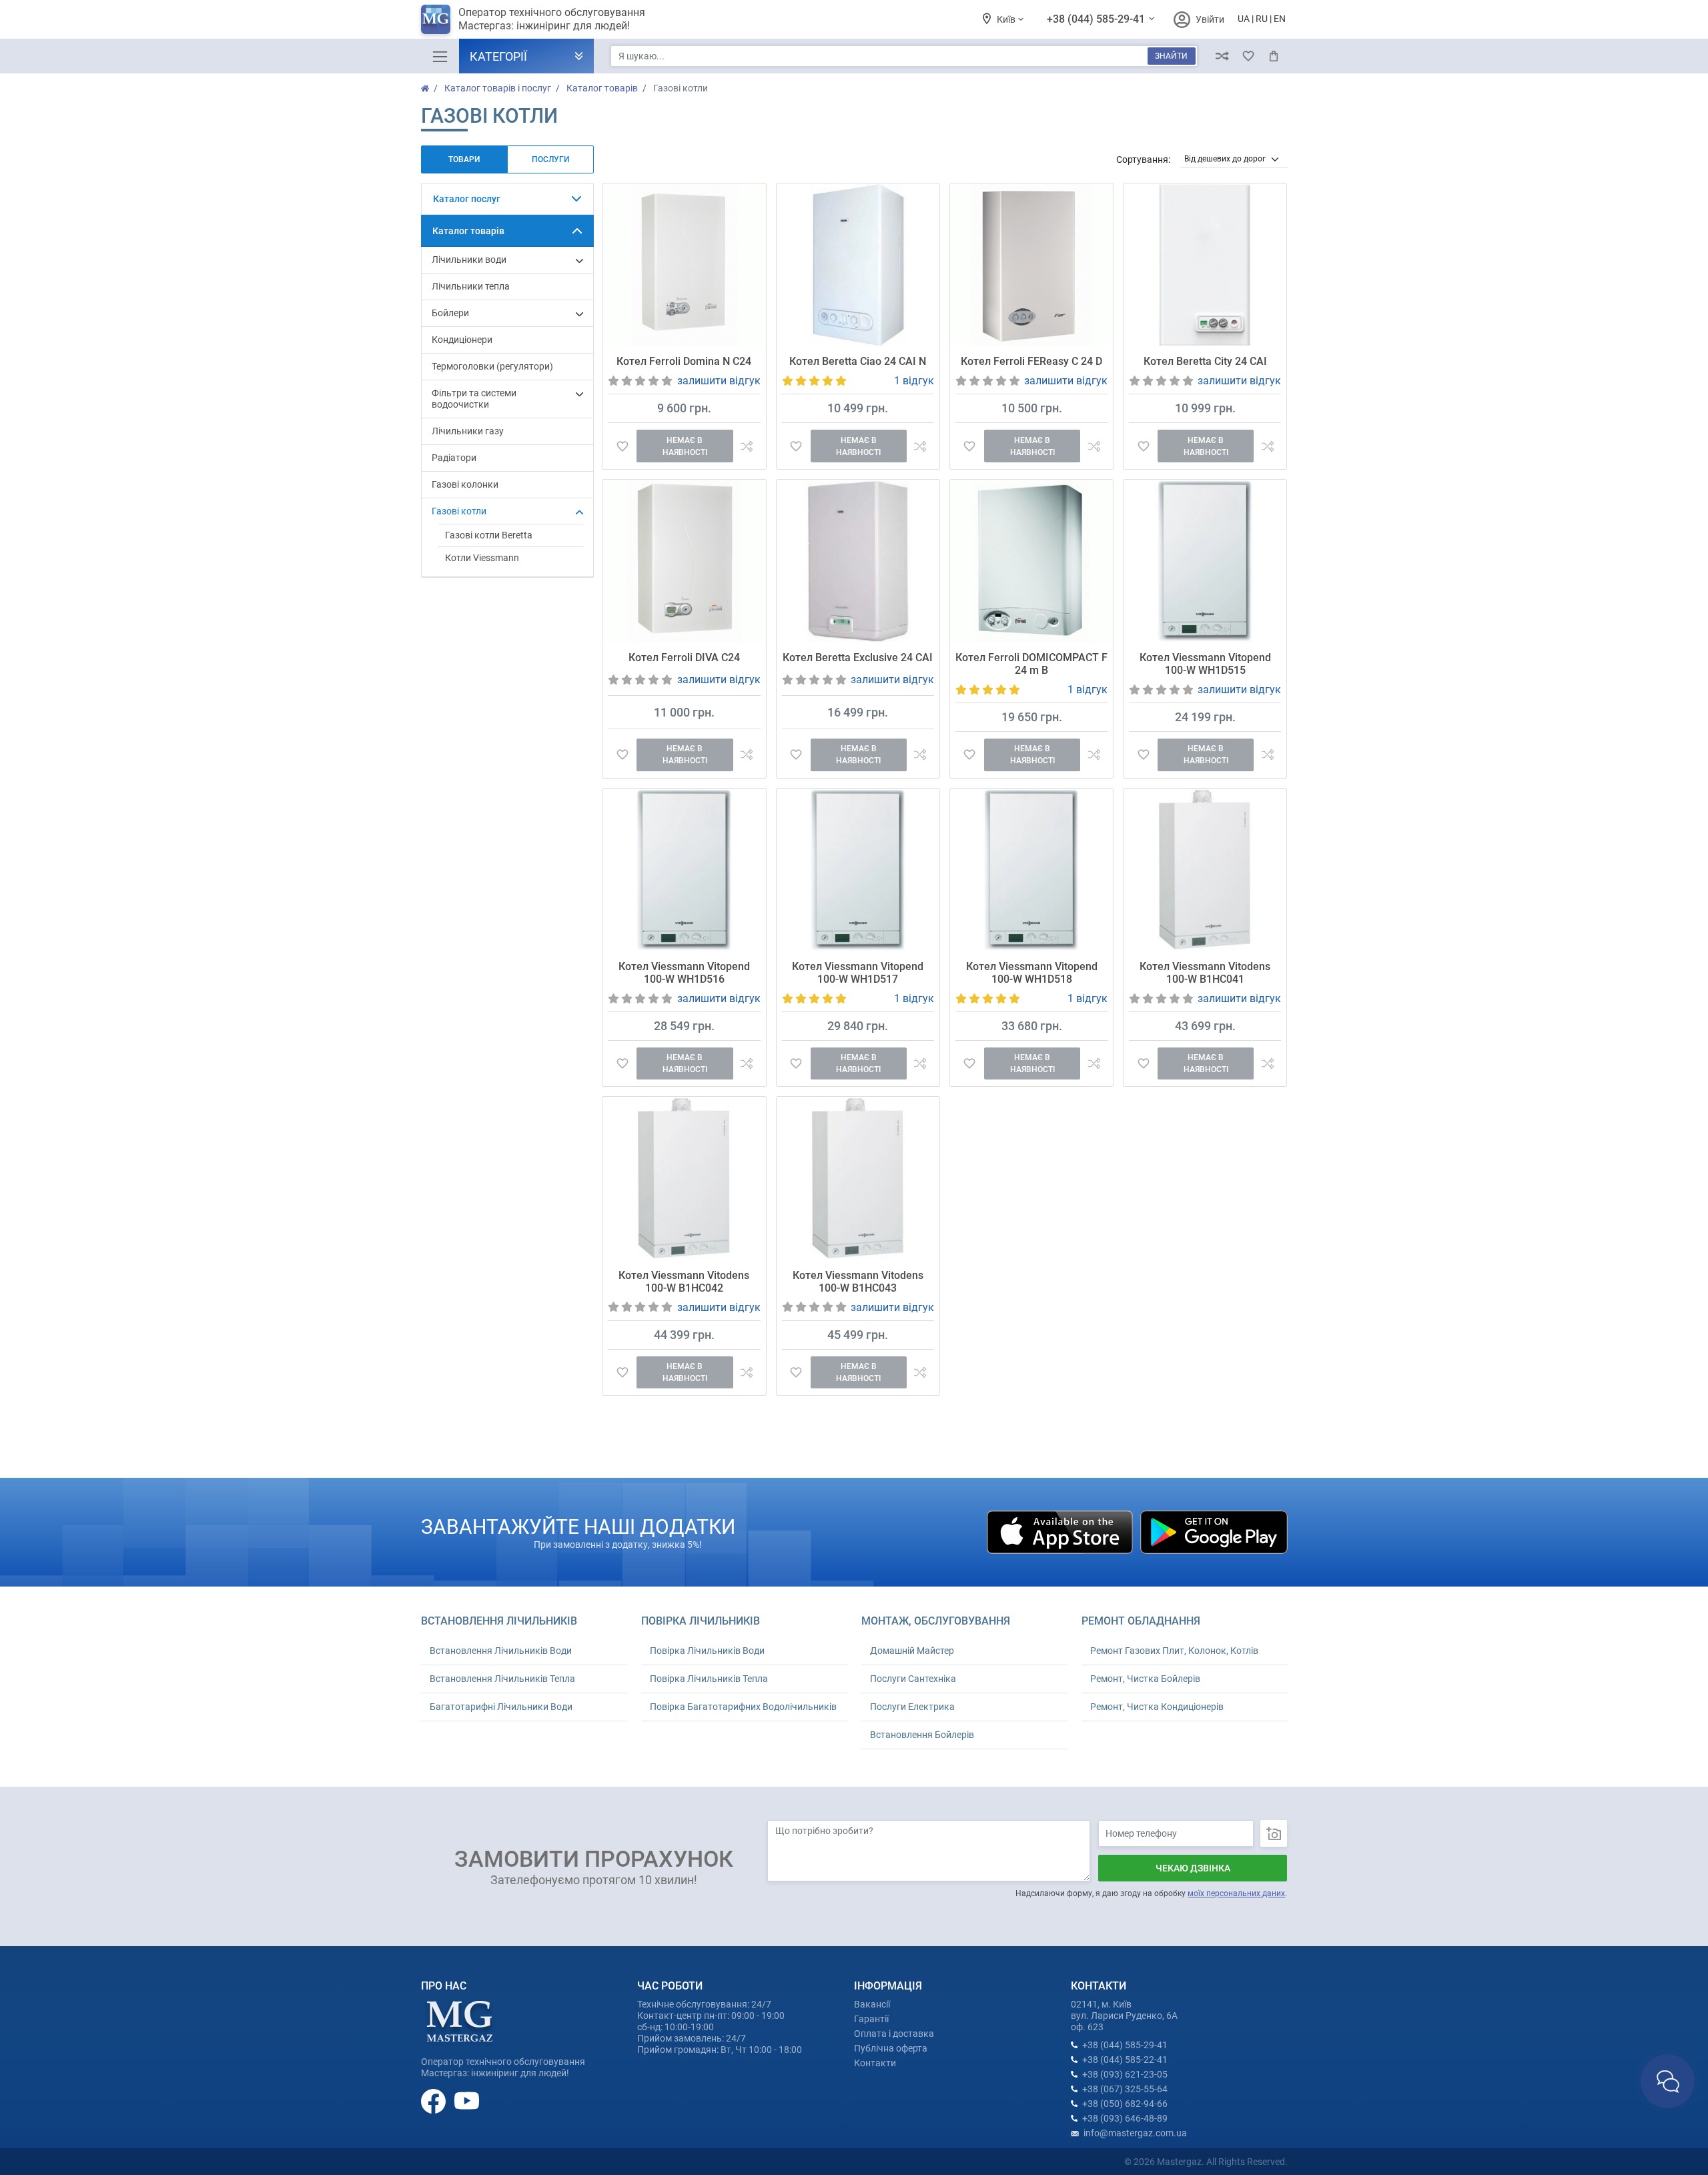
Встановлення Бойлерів (922, 1735)
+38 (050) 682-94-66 (1125, 2104)
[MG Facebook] (434, 2101)
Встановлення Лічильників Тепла (502, 1679)
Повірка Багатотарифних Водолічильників (743, 1707)
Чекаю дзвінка (1193, 1868)
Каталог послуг (467, 199)
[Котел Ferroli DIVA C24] (684, 561)
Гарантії (871, 2019)
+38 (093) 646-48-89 (1125, 2118)
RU (1262, 19)
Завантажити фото (1274, 1833)
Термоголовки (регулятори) (492, 366)
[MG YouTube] (467, 2101)
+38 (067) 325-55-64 (1125, 2089)
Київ (1007, 19)
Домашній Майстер (912, 1651)
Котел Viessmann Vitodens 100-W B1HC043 (858, 1282)
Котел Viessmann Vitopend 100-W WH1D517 (858, 973)
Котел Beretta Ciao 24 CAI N (858, 361)
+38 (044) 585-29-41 (1097, 19)
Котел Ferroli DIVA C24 (684, 658)
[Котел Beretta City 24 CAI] (1205, 265)
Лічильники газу (468, 431)
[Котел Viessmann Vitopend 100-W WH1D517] (858, 870)
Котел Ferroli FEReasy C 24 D (1031, 361)
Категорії (498, 56)
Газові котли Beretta (489, 535)
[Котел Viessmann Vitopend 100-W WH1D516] (684, 870)
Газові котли (459, 511)
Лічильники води (469, 260)
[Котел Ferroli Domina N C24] (684, 265)
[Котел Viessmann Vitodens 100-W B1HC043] (858, 1178)
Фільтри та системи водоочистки (474, 399)
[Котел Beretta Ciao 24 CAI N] (858, 265)
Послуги (550, 159)
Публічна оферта (891, 2048)
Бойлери (450, 313)
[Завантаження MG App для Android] (1214, 1531)
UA (1244, 19)
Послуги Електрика (912, 1707)
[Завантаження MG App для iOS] (1061, 1531)
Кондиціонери (462, 340)
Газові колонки (465, 484)
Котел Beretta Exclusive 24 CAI (858, 658)
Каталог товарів (468, 231)
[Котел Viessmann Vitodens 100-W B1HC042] (684, 1178)
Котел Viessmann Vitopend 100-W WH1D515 (1205, 664)
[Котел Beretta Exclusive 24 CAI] (858, 561)
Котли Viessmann (482, 558)
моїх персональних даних (1236, 1893)
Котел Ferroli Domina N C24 (684, 361)
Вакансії (872, 2004)
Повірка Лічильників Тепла (709, 1679)
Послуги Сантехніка (913, 1679)
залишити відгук (719, 381)
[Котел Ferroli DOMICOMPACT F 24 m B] (1031, 561)
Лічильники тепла (471, 286)
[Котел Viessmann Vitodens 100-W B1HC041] (1205, 870)
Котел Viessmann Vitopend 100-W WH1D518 (1032, 973)
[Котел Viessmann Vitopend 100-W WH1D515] (1205, 561)
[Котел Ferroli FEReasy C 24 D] (1031, 265)
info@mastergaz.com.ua (1135, 2133)
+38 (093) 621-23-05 (1125, 2074)
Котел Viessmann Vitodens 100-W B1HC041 (1205, 973)
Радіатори (454, 458)
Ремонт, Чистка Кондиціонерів (1157, 1707)
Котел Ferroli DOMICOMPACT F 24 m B (1031, 664)
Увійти (1210, 19)
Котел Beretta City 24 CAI (1205, 361)
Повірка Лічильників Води (707, 1651)
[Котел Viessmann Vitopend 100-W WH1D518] (1031, 870)
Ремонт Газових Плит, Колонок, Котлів (1174, 1651)
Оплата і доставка (894, 2034)
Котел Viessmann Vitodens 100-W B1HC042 (684, 1282)
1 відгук (914, 381)
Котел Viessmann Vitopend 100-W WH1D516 (684, 973)
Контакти (875, 2063)
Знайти (1171, 56)
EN (1280, 19)
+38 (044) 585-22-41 (1125, 2060)
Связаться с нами (1668, 2081)
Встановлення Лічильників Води (501, 1651)
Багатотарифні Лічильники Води (501, 1707)
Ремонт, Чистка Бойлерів (1145, 1679)
